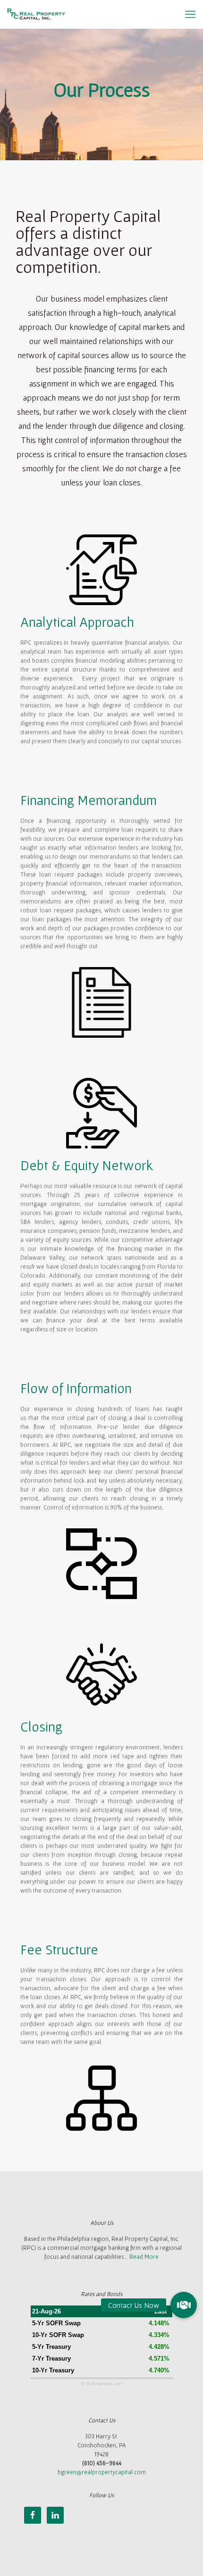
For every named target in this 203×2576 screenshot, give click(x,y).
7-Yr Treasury (51, 2359)
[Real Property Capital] (36, 14)
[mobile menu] (190, 14)
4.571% (159, 2359)
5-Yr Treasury (51, 2347)
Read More (144, 2257)
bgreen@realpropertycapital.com (102, 2472)
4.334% (159, 2335)
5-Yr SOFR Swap (56, 2323)
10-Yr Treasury (53, 2370)
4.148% (159, 2323)
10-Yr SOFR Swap (58, 2335)
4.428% (159, 2347)
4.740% (159, 2370)
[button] (184, 2305)
